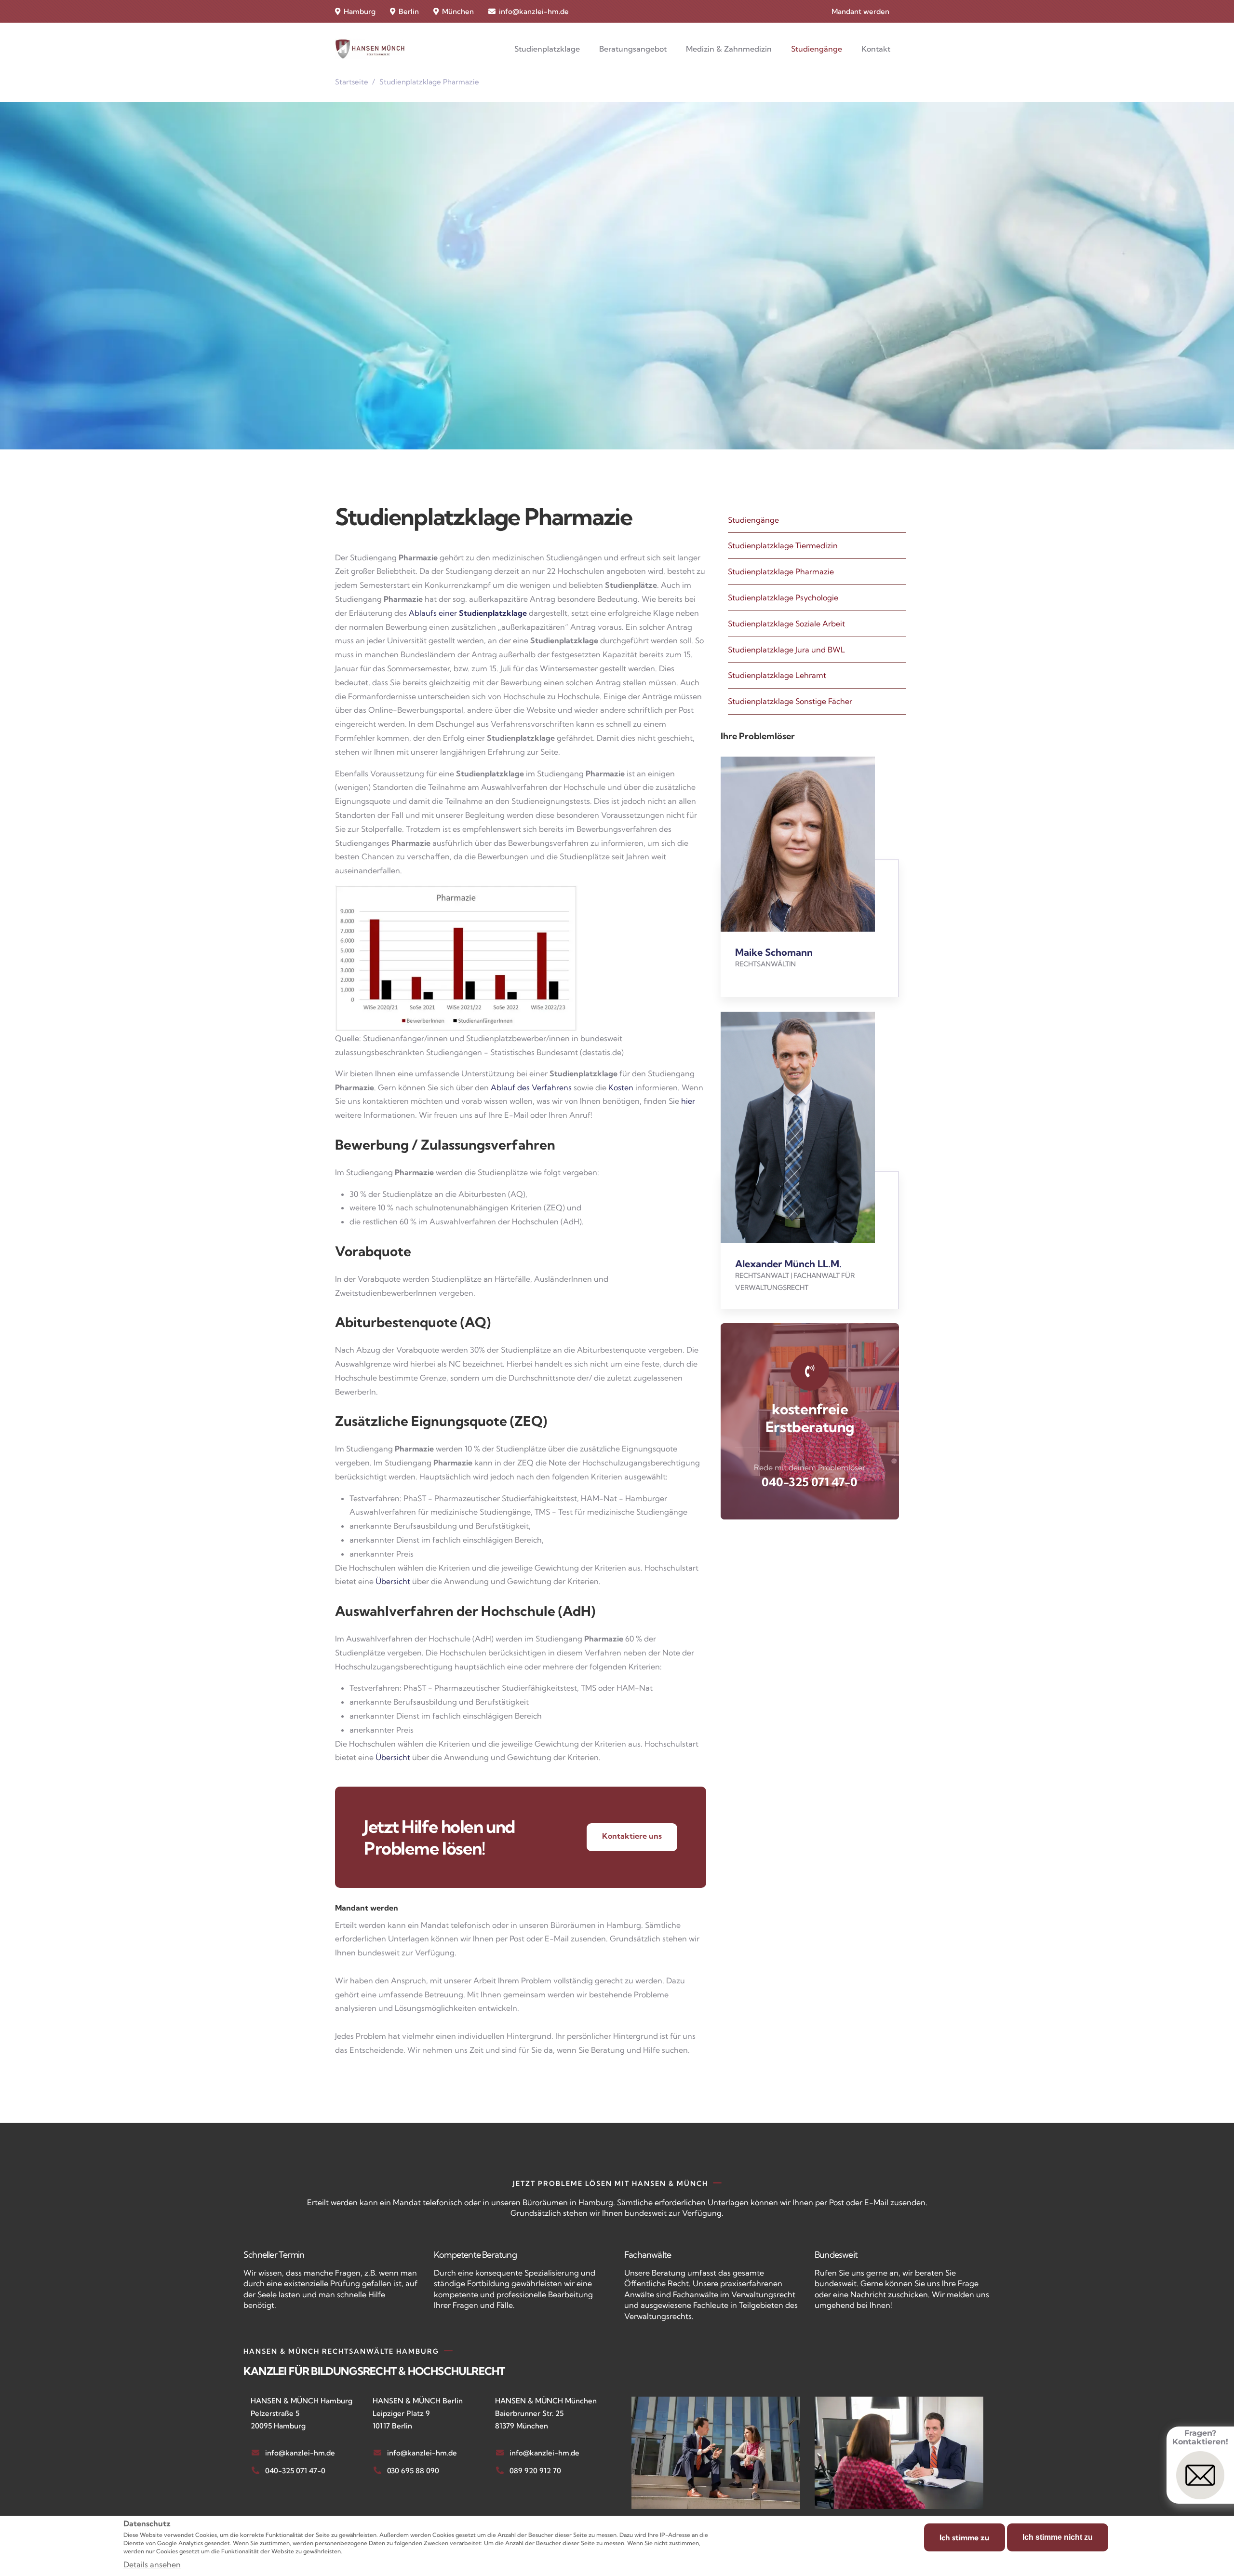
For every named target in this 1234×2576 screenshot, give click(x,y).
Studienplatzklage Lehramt (777, 675)
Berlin (408, 11)
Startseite (352, 82)
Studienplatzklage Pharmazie (781, 571)
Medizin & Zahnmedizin (729, 49)
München (457, 11)
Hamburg (359, 11)
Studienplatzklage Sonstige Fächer (790, 701)
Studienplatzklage (547, 49)
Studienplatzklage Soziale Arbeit (786, 624)
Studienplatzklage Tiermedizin (783, 545)
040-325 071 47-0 (810, 1482)
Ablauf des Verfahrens (531, 1087)
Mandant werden (860, 11)
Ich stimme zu (965, 2537)
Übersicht (393, 1581)
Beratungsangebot (633, 49)
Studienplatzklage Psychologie (783, 597)
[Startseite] (370, 49)
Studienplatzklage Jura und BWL (786, 650)
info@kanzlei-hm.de (534, 11)
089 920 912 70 (535, 2471)
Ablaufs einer (468, 613)
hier (688, 1101)
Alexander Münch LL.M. (788, 1264)
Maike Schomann (774, 952)
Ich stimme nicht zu (1058, 2537)
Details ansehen (152, 2564)
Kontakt (876, 49)
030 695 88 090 (413, 2471)
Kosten (621, 1087)
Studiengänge (817, 49)
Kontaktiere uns (632, 1836)
